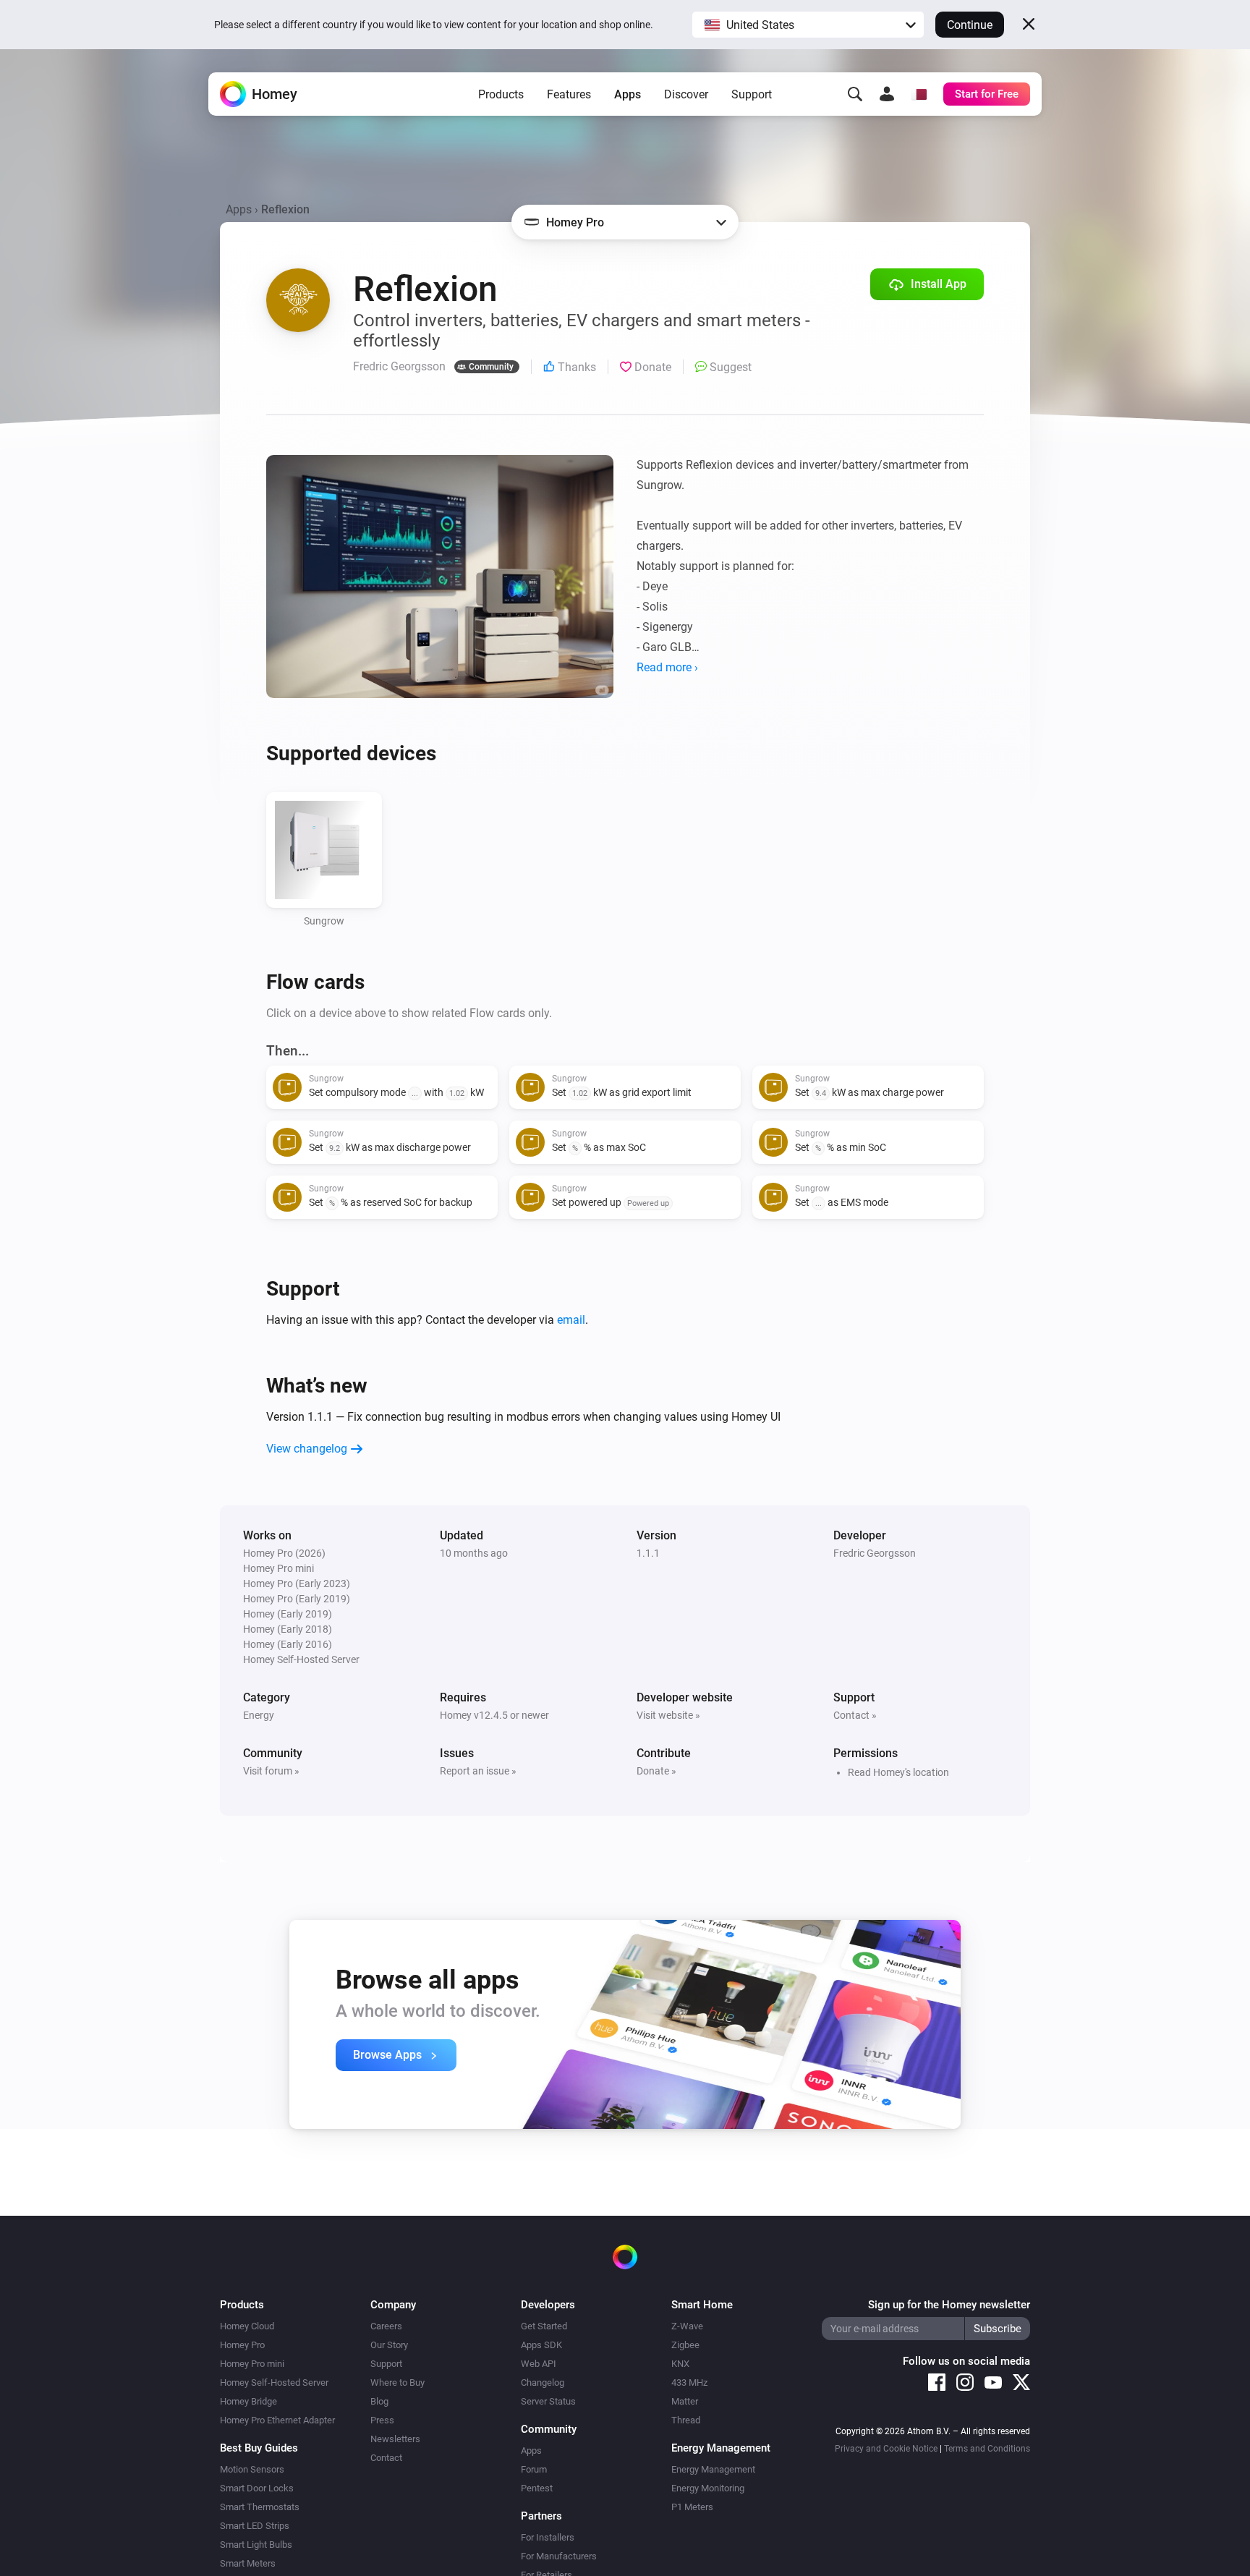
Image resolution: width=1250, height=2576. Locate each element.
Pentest (537, 2488)
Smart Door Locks (257, 2488)
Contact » (855, 1715)
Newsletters (395, 2439)
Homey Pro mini (252, 2364)
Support (752, 94)
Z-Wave (687, 2326)
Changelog (543, 2382)
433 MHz (689, 2382)
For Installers (548, 2537)
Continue (970, 25)
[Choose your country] (919, 94)
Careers (386, 2326)
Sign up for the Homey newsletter (949, 2305)
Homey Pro (242, 2345)
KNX (680, 2364)
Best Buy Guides (259, 2448)
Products (501, 94)
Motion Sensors (252, 2469)
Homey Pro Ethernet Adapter (277, 2420)
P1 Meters (692, 2507)
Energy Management (713, 2469)
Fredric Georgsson (875, 1553)
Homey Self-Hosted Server (274, 2382)
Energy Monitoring (708, 2488)
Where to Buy (397, 2382)
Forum (534, 2469)
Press (382, 2420)
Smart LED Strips (255, 2526)
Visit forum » (271, 1771)
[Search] (855, 94)
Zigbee (685, 2345)
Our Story (389, 2345)
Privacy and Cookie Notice (886, 2449)
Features (569, 94)
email (571, 1320)
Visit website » (668, 1715)
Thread (686, 2420)
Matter (685, 2401)
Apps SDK (541, 2345)
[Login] (887, 94)
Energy (259, 1715)
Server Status (548, 2401)
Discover (686, 94)
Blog (379, 2401)
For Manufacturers (559, 2556)
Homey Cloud (247, 2326)
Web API (539, 2364)
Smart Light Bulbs (256, 2545)
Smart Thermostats (260, 2507)
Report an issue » (478, 1771)
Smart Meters (248, 2563)
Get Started (544, 2326)
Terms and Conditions (987, 2449)
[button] (808, 25)
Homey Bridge (248, 2401)
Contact (386, 2458)
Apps (628, 94)
